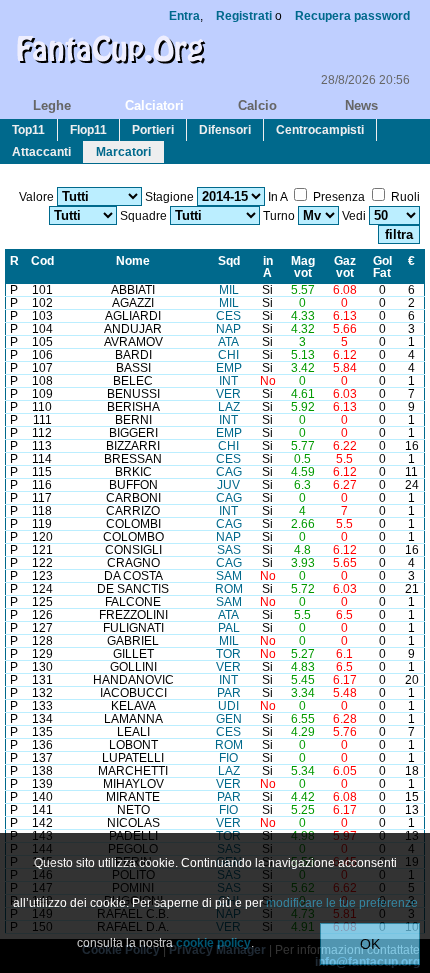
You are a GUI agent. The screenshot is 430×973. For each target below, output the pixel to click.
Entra (184, 16)
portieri (153, 130)
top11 (28, 130)
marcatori (123, 152)
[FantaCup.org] (110, 68)
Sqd (229, 261)
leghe (52, 105)
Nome (133, 261)
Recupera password (352, 16)
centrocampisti (320, 130)
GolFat (382, 267)
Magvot (303, 267)
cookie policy (213, 943)
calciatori (154, 105)
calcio (257, 105)
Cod (42, 261)
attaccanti (41, 152)
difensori (225, 130)
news (361, 105)
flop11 (88, 130)
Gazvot (345, 267)
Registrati (244, 16)
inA (268, 267)
